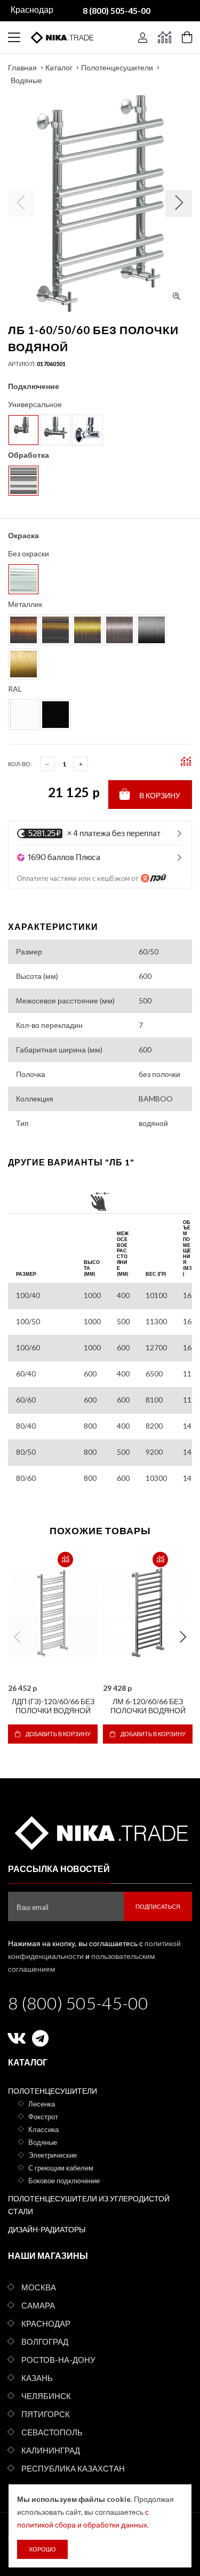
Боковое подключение (64, 2181)
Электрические (53, 2155)
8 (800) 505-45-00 (78, 2003)
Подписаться (158, 1906)
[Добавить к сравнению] (65, 1560)
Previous (17, 1637)
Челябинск (46, 2396)
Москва (39, 2287)
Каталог (59, 67)
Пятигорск (46, 2414)
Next (183, 1637)
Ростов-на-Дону (58, 2360)
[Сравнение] (165, 37)
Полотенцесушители (117, 67)
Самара (38, 2305)
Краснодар (46, 2323)
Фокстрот (43, 2117)
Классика (43, 2129)
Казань (37, 2378)
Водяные (26, 80)
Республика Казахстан (73, 2468)
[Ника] (100, 1831)
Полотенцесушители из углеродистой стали (89, 2205)
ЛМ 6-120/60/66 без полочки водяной (148, 1706)
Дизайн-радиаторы (47, 2229)
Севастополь (52, 2432)
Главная (22, 67)
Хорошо (42, 2549)
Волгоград (45, 2342)
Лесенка (42, 2104)
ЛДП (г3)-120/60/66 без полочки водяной (53, 1706)
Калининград (51, 2450)
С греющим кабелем (61, 2168)
